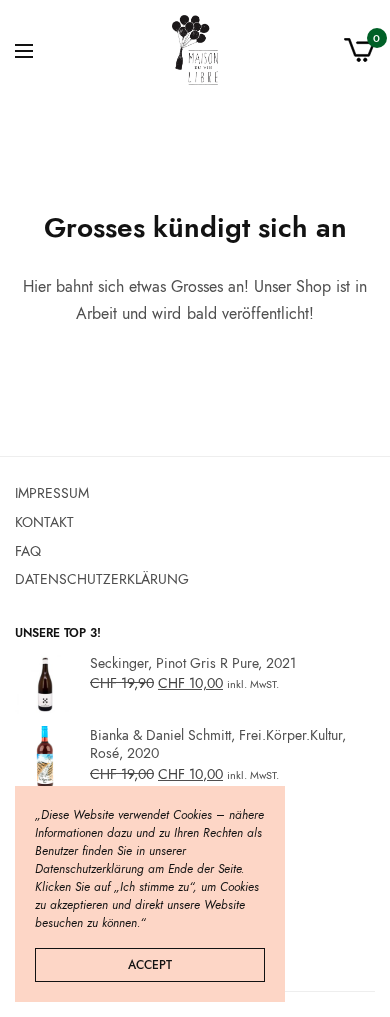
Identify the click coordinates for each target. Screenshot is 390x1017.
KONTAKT (44, 521)
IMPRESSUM (52, 493)
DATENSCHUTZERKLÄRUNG (102, 579)
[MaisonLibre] (195, 50)
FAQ (28, 550)
